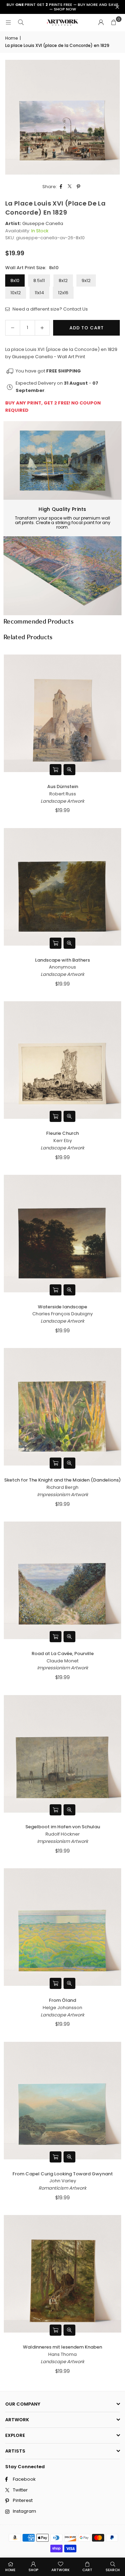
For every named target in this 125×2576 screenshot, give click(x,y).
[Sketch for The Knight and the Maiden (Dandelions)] (62, 1407)
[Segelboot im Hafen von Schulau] (62, 1754)
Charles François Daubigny (62, 1314)
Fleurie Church (62, 1133)
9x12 (86, 280)
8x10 (15, 280)
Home (11, 38)
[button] (114, 23)
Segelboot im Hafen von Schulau (63, 1827)
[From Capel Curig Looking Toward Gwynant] (62, 2101)
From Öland (62, 2000)
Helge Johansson (62, 2008)
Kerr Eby (63, 1141)
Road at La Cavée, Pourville (63, 1654)
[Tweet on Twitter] (70, 187)
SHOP (33, 2570)
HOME (10, 2570)
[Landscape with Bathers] (62, 887)
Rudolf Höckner (63, 1834)
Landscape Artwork (62, 801)
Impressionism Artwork (63, 1495)
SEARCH (113, 2570)
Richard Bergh (62, 1487)
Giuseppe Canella (43, 223)
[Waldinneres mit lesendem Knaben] (62, 2274)
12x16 (63, 293)
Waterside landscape (62, 1307)
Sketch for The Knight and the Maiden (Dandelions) (62, 1480)
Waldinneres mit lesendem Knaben (62, 2347)
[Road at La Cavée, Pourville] (62, 1580)
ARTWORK (60, 2570)
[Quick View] (69, 770)
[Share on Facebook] (61, 187)
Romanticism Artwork (62, 2188)
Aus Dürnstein (63, 787)
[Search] (21, 22)
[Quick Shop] (56, 770)
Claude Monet (62, 1661)
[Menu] (8, 22)
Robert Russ (63, 794)
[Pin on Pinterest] (79, 187)
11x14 (39, 293)
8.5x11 (39, 280)
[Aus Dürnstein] (62, 713)
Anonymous (62, 967)
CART (87, 2570)
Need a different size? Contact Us (50, 309)
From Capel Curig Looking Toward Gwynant (63, 2174)
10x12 (16, 293)
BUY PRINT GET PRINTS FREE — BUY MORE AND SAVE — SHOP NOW (62, 7)
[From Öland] (62, 1927)
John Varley (63, 2181)
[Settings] (101, 23)
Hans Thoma (62, 2354)
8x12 (63, 280)
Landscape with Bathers (62, 960)
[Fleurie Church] (62, 1060)
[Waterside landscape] (62, 1234)
